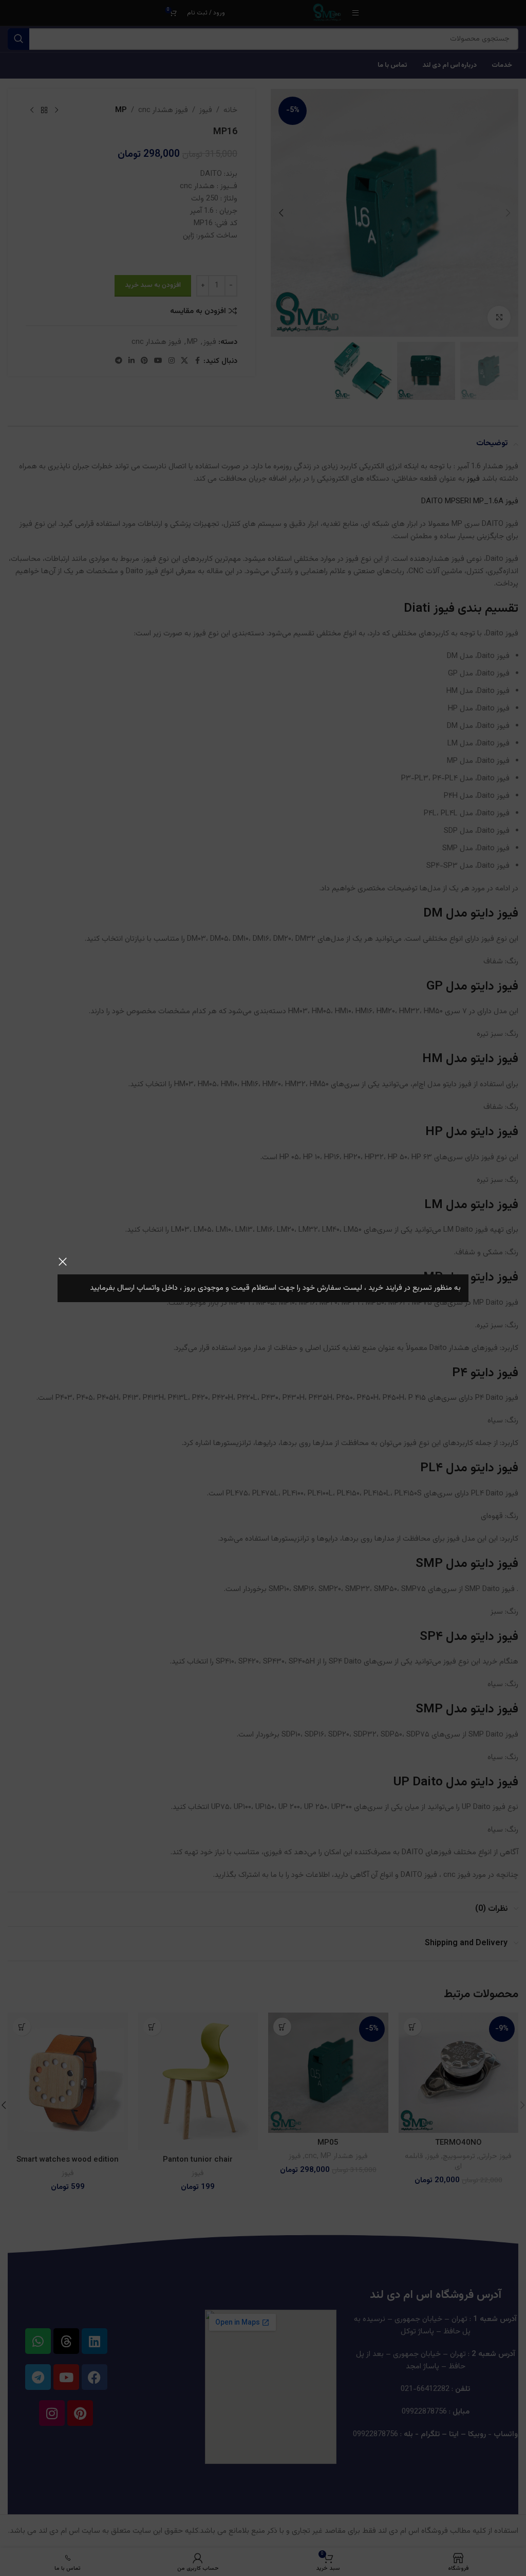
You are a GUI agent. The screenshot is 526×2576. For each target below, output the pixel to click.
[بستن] (63, 1262)
